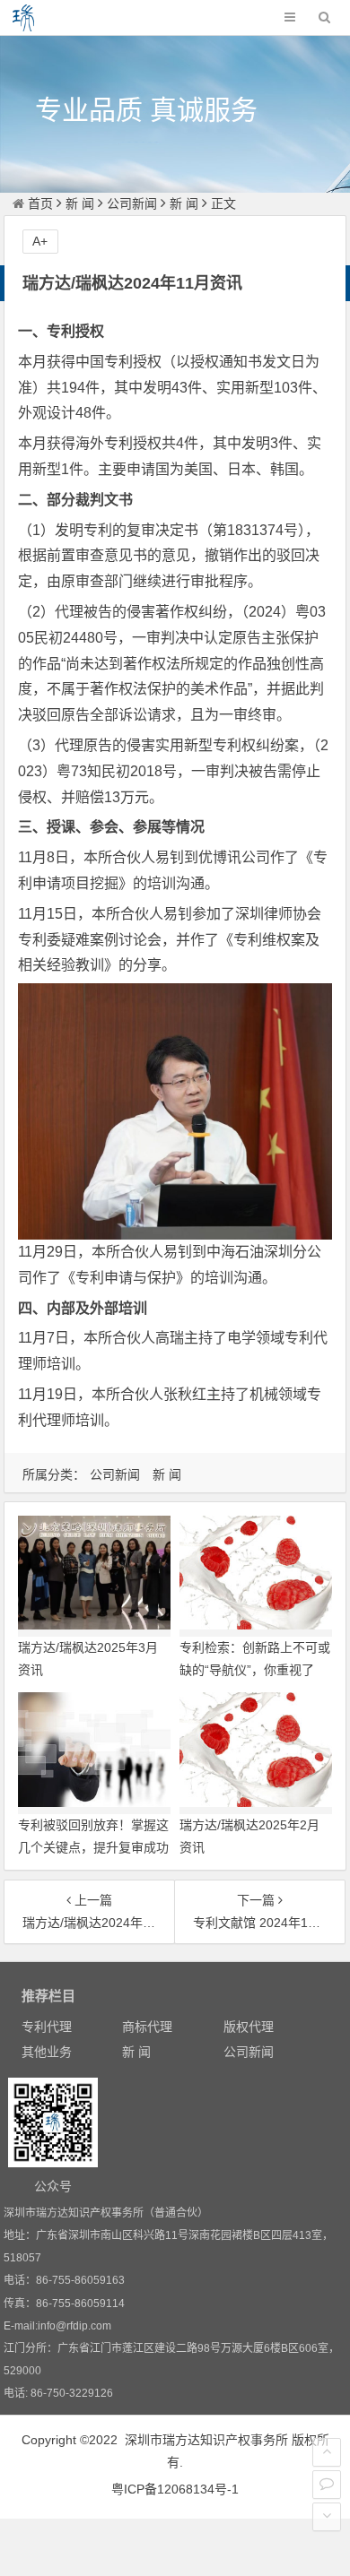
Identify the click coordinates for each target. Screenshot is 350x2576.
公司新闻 (132, 203)
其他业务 (47, 2052)
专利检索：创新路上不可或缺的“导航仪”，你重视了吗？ (255, 1670)
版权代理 (249, 2027)
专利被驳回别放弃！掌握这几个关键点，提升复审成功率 (93, 1847)
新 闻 (80, 203)
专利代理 (47, 2027)
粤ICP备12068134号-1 (175, 2489)
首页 (40, 203)
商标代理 (147, 2027)
